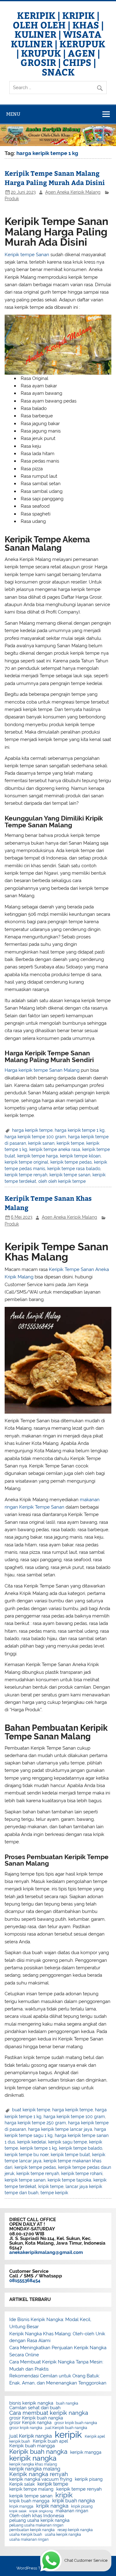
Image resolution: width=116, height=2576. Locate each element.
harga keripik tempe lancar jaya (60, 2129)
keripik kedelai (32, 2142)
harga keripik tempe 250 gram (35, 2123)
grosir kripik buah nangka (76, 2423)
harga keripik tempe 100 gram (35, 1137)
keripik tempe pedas (71, 1162)
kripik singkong (41, 2511)
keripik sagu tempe (68, 2142)
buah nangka (67, 2403)
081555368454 (25, 2281)
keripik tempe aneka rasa (55, 1149)
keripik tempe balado (81, 2148)
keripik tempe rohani (82, 2173)
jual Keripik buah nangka (66, 2428)
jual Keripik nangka (31, 2436)
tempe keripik (54, 2193)
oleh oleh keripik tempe (62, 1181)
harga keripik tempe (32, 1130)
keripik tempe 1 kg (39, 2148)
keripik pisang (89, 2479)
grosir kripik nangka (26, 2428)
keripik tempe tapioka (69, 2180)
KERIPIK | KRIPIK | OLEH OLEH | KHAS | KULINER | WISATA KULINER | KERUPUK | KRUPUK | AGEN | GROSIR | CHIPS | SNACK (58, 43)
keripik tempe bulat (70, 2155)
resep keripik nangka (75, 2530)
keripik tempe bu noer (27, 2155)
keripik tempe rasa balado (74, 1169)
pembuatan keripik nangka (32, 2530)
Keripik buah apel (50, 2441)
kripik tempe (51, 2186)
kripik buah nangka (74, 2501)
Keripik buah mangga (32, 2446)
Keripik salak (22, 2484)
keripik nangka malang (35, 2469)
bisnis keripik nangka (31, 2403)
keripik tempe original (26, 1162)
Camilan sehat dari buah (35, 2408)
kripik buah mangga (29, 2501)
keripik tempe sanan (70, 1175)
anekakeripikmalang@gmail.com (46, 2252)
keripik (68, 2434)
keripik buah (20, 2441)
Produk (12, 199)
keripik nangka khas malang (33, 2464)
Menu (13, 114)
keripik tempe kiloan (80, 1156)
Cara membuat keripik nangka (49, 2413)
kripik (64, 2495)
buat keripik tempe (31, 2110)
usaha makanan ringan (29, 2539)
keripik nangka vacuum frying (41, 2479)
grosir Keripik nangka (30, 2423)
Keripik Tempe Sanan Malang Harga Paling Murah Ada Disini (55, 178)
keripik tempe (70, 1143)
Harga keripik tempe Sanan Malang (42, 1070)
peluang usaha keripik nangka (39, 2521)
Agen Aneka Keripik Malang (73, 192)
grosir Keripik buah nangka (36, 2418)
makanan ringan (72, 2511)
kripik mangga (21, 2506)
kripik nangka (52, 2506)
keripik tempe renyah (26, 1175)
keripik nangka (33, 2458)
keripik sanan (41, 1143)
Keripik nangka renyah (39, 2474)
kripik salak (18, 2511)
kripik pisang (82, 2506)
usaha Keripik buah (26, 2535)
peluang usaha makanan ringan (36, 2525)
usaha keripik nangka (63, 2535)
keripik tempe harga (38, 1156)
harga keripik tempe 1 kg (80, 1130)
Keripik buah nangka (38, 2452)
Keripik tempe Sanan (27, 255)
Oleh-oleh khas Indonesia (37, 2516)
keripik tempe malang (31, 2489)
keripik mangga (86, 2453)
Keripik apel (95, 2436)
